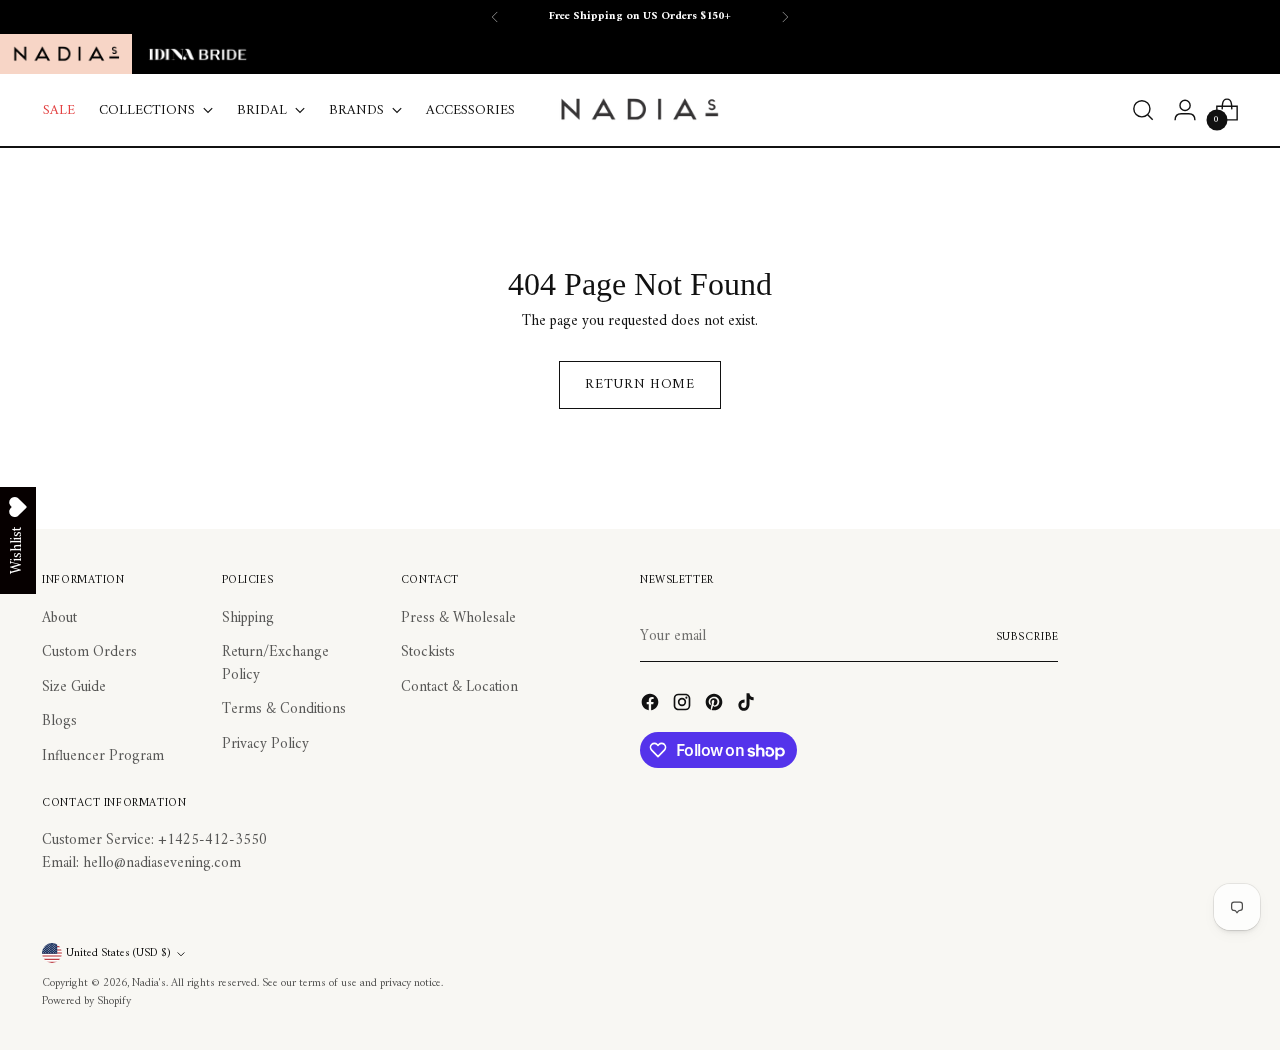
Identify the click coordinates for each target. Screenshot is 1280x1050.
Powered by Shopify (86, 1001)
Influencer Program (103, 756)
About (59, 618)
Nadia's (149, 983)
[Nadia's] (640, 110)
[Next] (785, 17)
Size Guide (74, 687)
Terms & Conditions (284, 709)
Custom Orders (89, 652)
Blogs (59, 721)
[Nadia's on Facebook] (652, 706)
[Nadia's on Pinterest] (716, 706)
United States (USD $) (118, 953)
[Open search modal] (1143, 110)
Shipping (248, 618)
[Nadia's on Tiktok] (748, 706)
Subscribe (1027, 637)
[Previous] (495, 17)
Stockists (428, 652)
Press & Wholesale (458, 618)
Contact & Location (459, 687)
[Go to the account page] (1185, 110)
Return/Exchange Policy (275, 664)
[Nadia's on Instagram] (684, 706)
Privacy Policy (265, 744)
